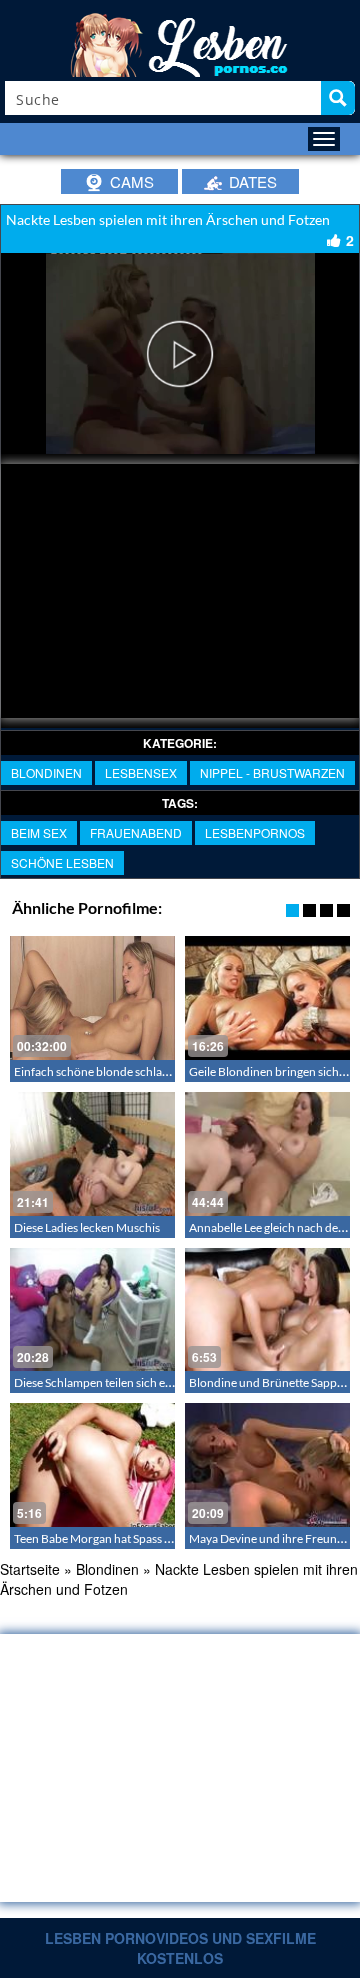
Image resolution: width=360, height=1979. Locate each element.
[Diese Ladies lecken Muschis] (92, 1154)
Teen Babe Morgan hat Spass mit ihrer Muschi (132, 1538)
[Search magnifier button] (338, 98)
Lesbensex (141, 772)
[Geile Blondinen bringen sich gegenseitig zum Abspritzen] (267, 998)
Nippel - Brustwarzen (272, 772)
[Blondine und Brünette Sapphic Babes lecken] (267, 1310)
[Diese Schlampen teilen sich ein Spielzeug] (92, 1310)
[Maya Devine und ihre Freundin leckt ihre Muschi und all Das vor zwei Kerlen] (267, 1465)
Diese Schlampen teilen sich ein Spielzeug (120, 1382)
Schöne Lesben (62, 862)
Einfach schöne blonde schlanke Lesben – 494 (133, 1071)
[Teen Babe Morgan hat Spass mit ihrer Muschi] (92, 1465)
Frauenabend (136, 832)
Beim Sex (39, 832)
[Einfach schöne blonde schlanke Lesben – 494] (92, 998)
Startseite (30, 1569)
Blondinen (46, 772)
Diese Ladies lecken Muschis (87, 1227)
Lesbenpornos (255, 832)
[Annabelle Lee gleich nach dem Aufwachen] (267, 1154)
